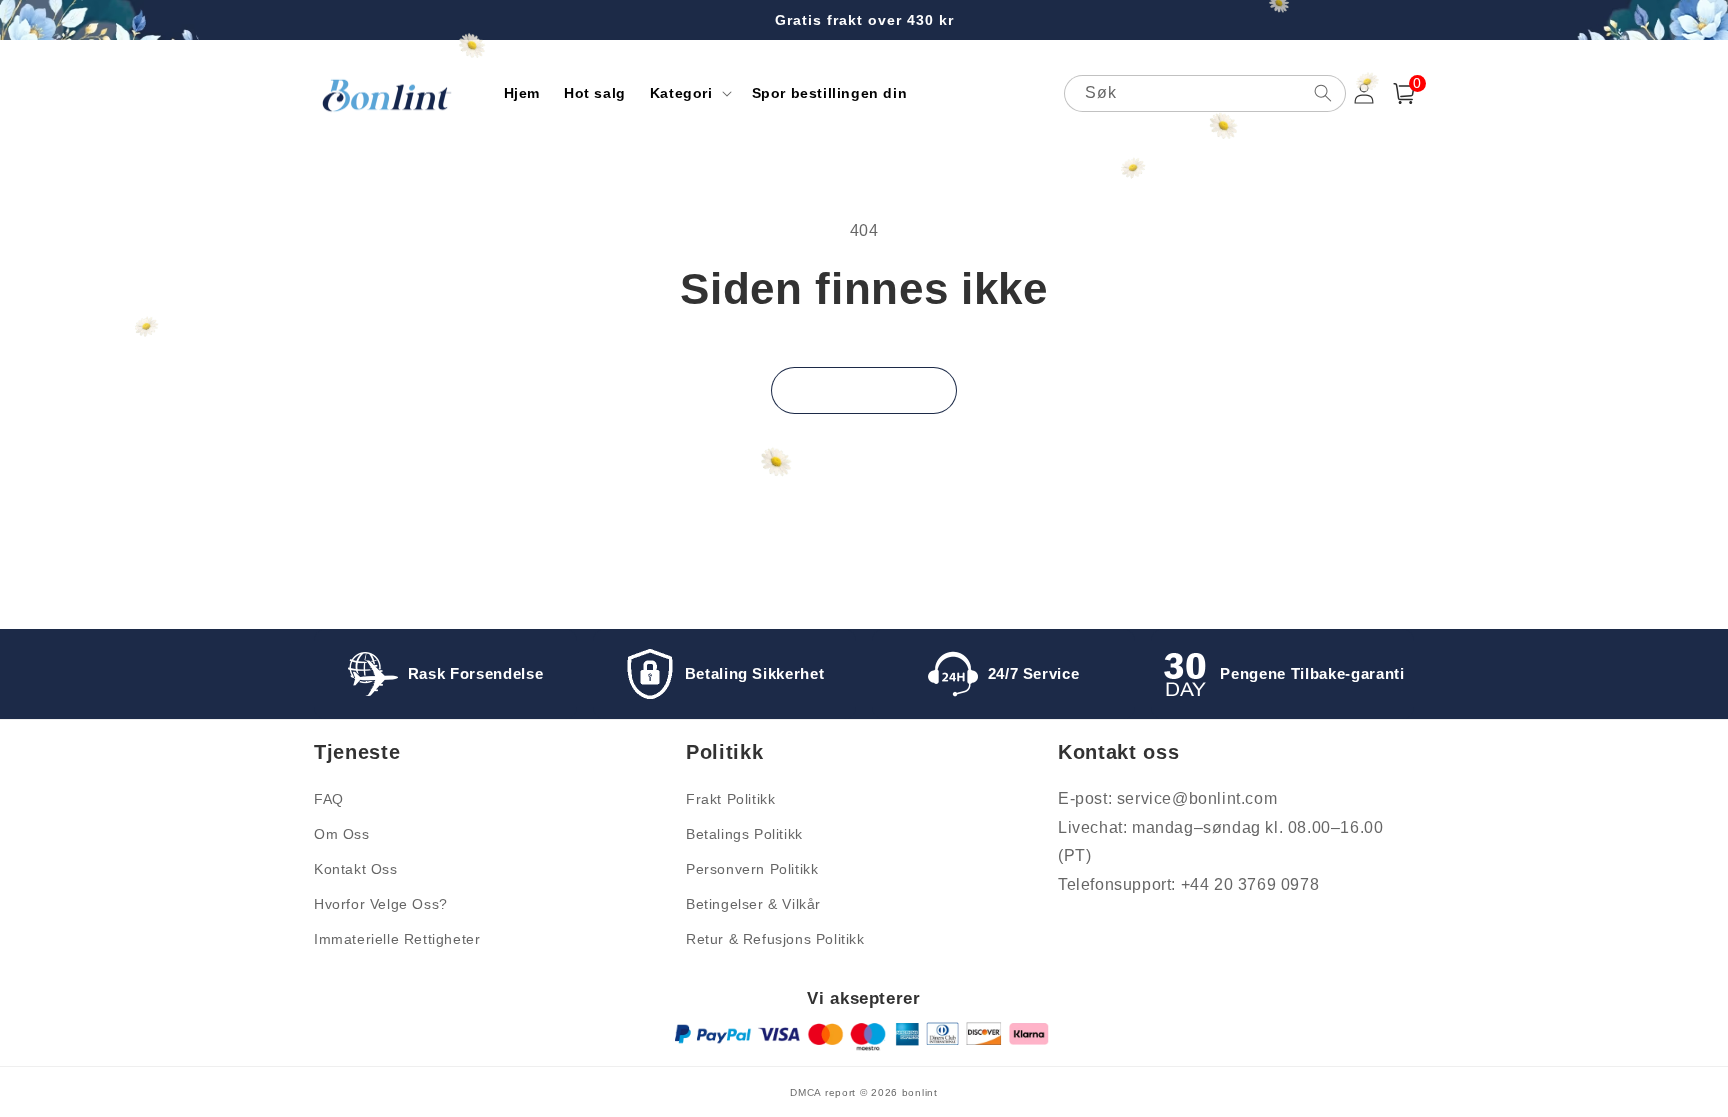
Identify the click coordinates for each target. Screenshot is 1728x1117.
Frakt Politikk (730, 799)
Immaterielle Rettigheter (397, 939)
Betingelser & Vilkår (753, 904)
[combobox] (1205, 93)
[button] (689, 93)
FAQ (329, 799)
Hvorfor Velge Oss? (381, 904)
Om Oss (342, 834)
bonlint (920, 1092)
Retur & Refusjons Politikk (775, 939)
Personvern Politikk (752, 869)
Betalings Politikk (744, 834)
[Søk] (1323, 93)
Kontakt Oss (356, 869)
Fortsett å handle (864, 390)
